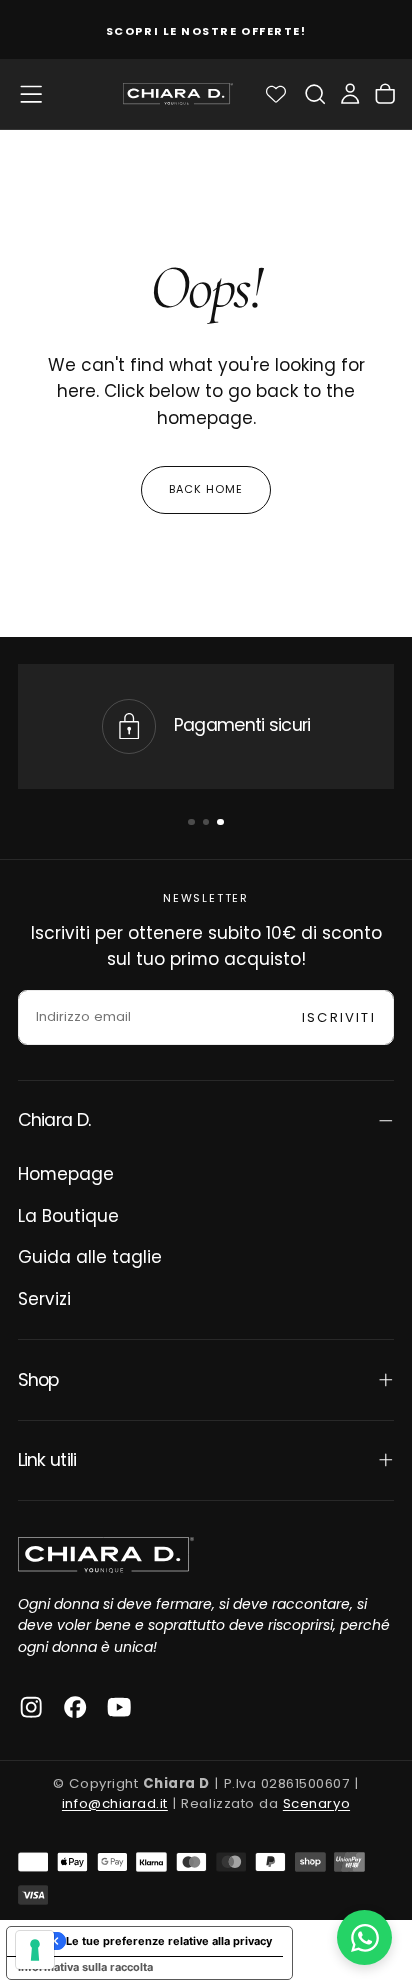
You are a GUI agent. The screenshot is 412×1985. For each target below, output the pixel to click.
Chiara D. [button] (54, 1120)
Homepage (66, 1174)
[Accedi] (350, 93)
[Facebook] (75, 1707)
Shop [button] (38, 1380)
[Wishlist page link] (276, 94)
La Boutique (68, 1216)
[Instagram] (31, 1707)
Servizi (44, 1299)
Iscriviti (339, 1017)
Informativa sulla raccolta (85, 1967)
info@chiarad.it (115, 1803)
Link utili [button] (47, 1460)
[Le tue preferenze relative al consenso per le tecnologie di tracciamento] (35, 1950)
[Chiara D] (106, 1555)
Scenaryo (316, 1803)
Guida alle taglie (90, 1257)
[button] (31, 94)
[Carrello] (385, 93)
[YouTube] (119, 1707)
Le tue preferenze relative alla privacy (169, 1941)
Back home (206, 489)
